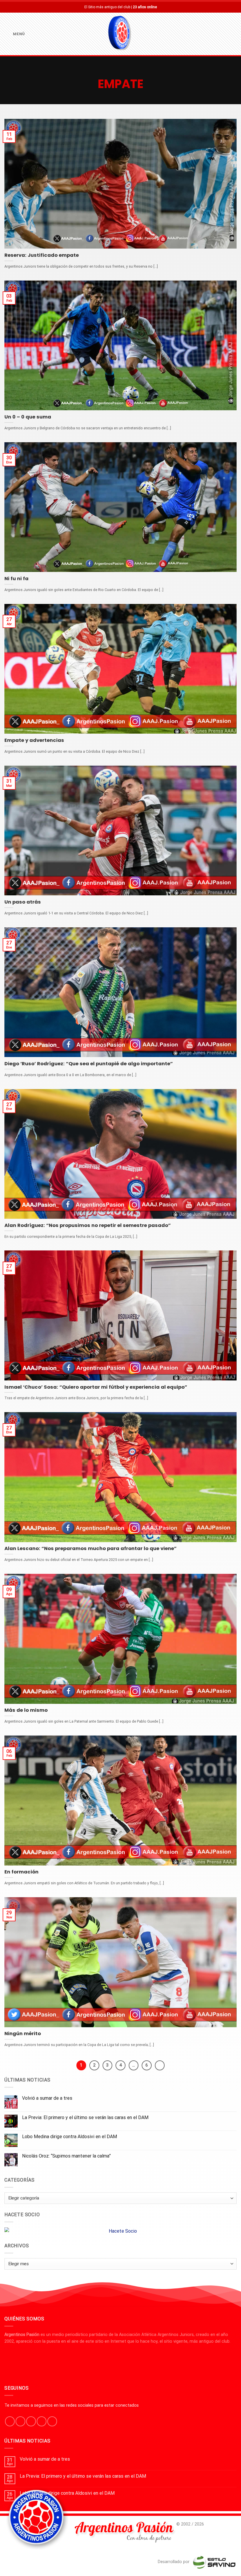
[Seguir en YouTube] (52, 2421)
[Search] (234, 34)
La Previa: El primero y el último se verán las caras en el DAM (85, 2117)
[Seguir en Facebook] (10, 2421)
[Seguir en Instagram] (20, 2421)
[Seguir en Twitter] (31, 2421)
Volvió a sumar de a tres (47, 2098)
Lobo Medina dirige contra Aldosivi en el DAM (70, 2137)
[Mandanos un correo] (42, 2421)
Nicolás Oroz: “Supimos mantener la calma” (66, 2156)
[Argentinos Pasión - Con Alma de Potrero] (120, 34)
